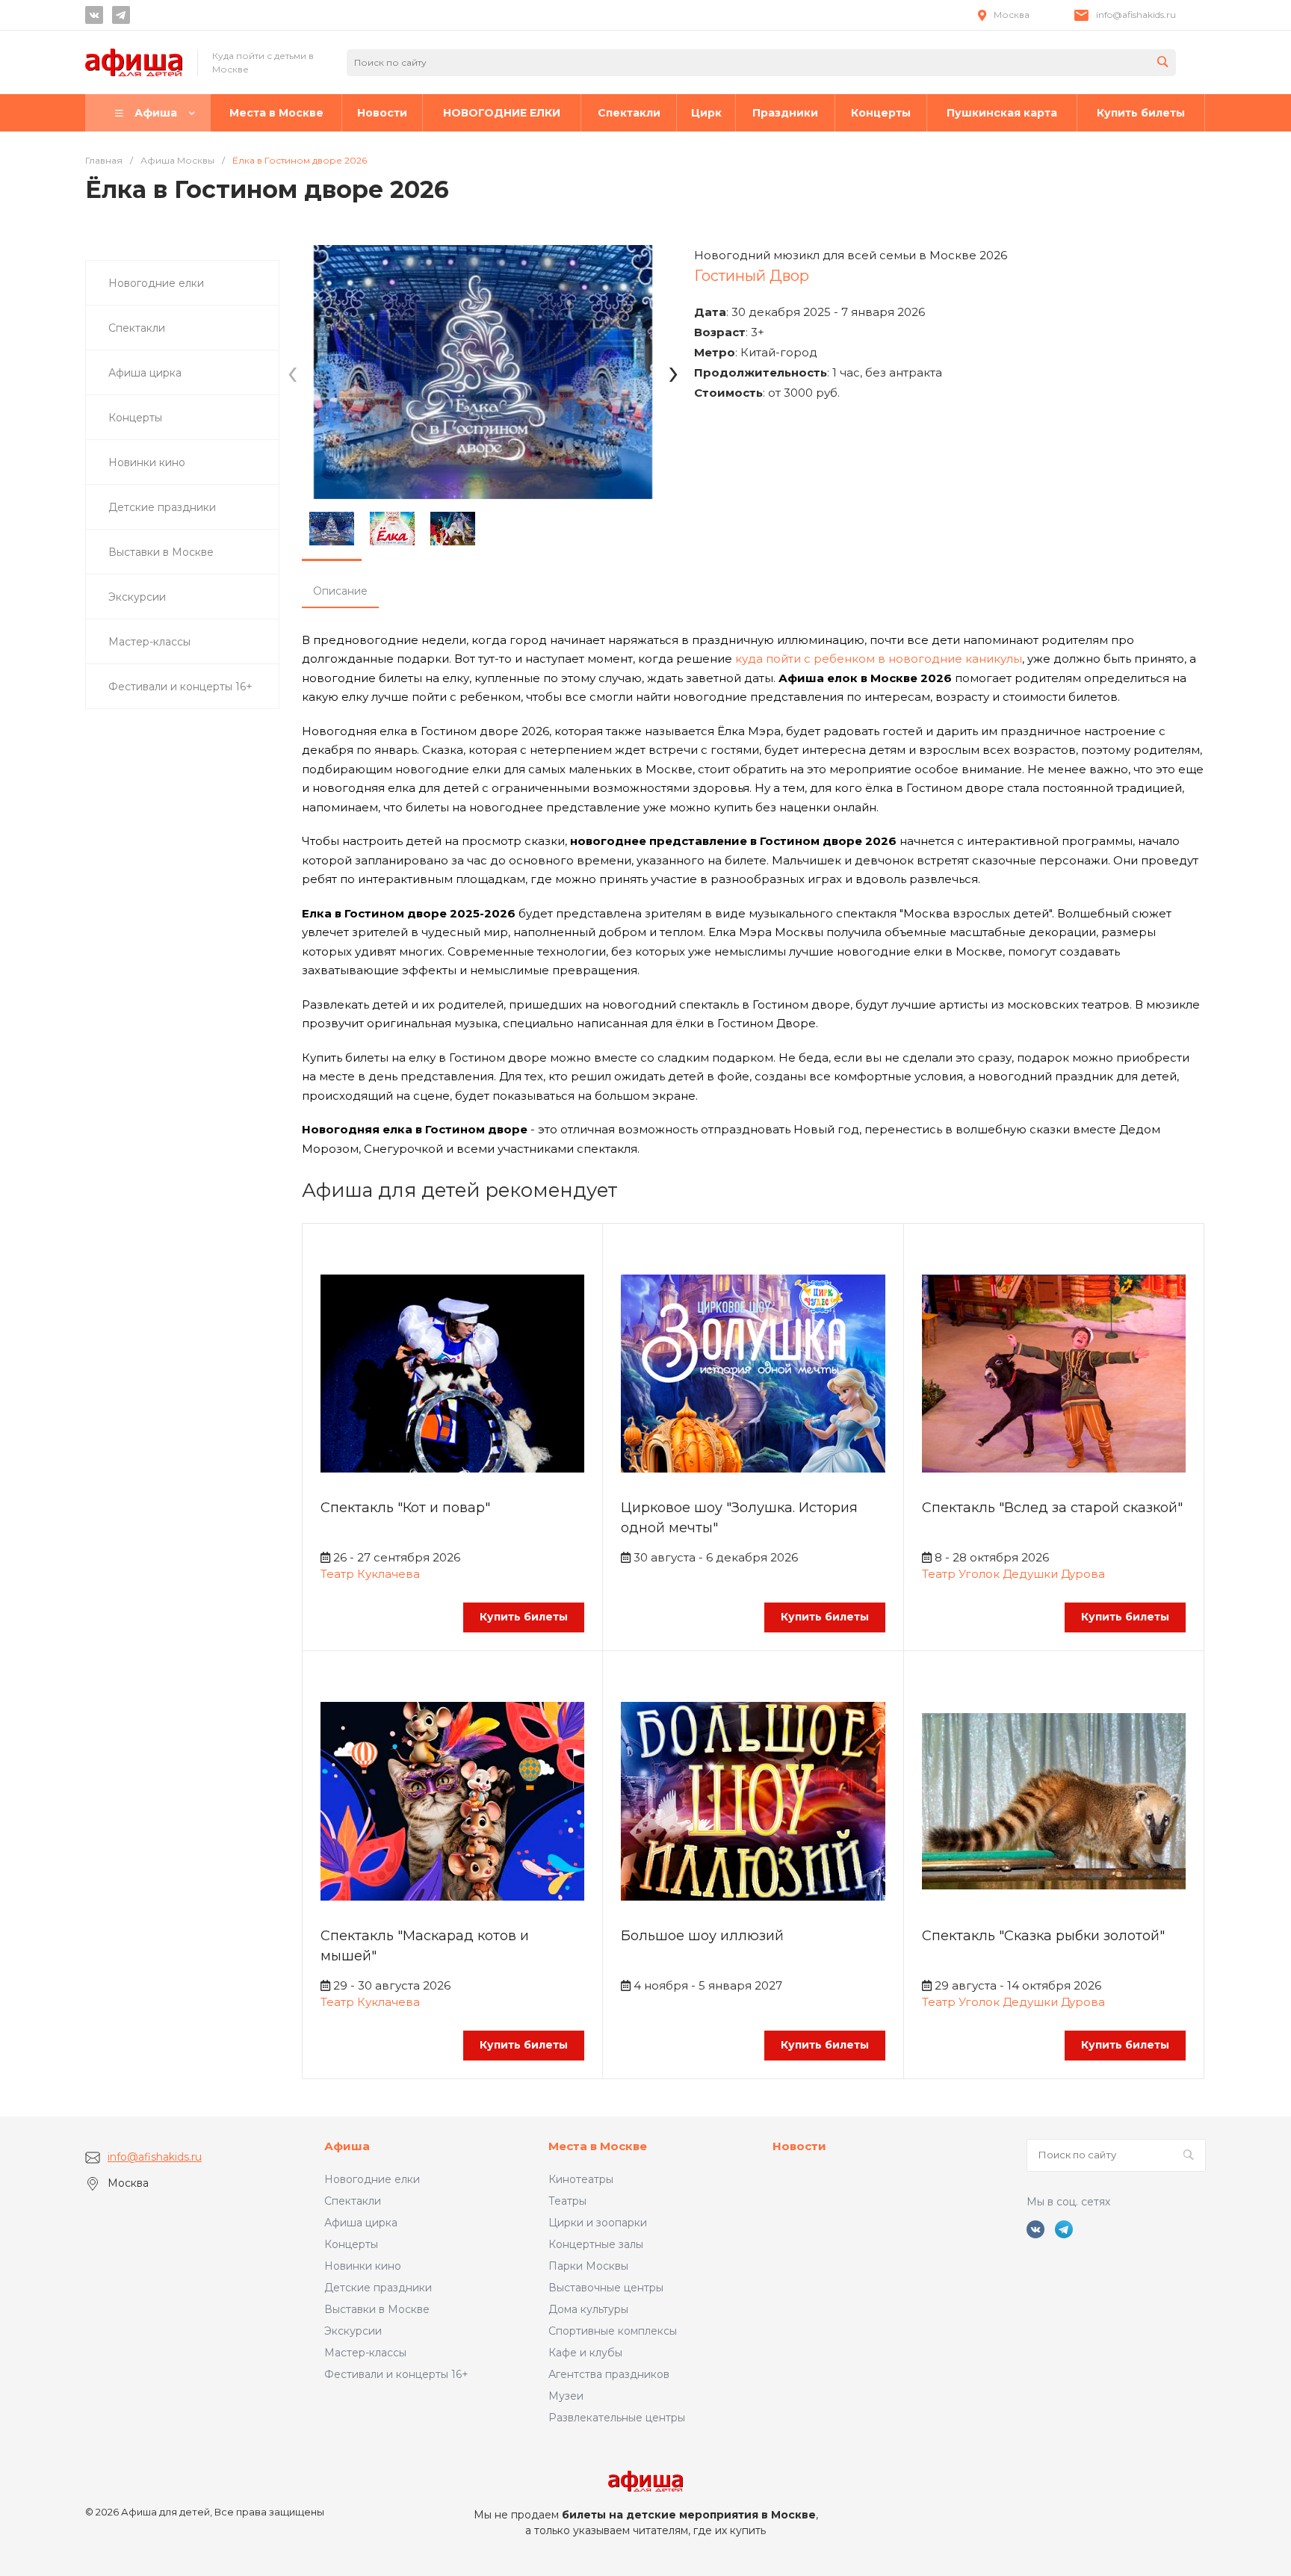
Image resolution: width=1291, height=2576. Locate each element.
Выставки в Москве (377, 2309)
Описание (340, 591)
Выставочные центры (606, 2288)
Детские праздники (378, 2288)
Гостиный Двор (752, 276)
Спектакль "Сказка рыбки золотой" (1043, 1936)
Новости (799, 2146)
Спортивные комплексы (613, 2331)
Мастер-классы (365, 2353)
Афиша (347, 2146)
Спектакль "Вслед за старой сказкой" (1052, 1508)
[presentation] (292, 372)
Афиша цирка (361, 2223)
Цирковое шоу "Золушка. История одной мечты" (739, 1518)
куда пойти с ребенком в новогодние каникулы (879, 659)
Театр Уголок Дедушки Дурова (1013, 1574)
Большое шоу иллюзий (702, 1936)
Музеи (566, 2396)
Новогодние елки (372, 2179)
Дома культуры (588, 2309)
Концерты (351, 2244)
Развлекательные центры (617, 2418)
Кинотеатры (581, 2179)
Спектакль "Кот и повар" (405, 1508)
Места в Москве (598, 2146)
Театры (567, 2201)
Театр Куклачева (370, 1574)
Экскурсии (353, 2331)
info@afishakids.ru (1136, 15)
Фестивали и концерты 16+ (396, 2374)
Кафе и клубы (585, 2353)
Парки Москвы (588, 2266)
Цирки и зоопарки (598, 2223)
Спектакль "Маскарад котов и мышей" (425, 1946)
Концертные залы (596, 2244)
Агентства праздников (609, 2374)
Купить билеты (524, 1617)
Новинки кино (363, 2266)
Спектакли (353, 2201)
